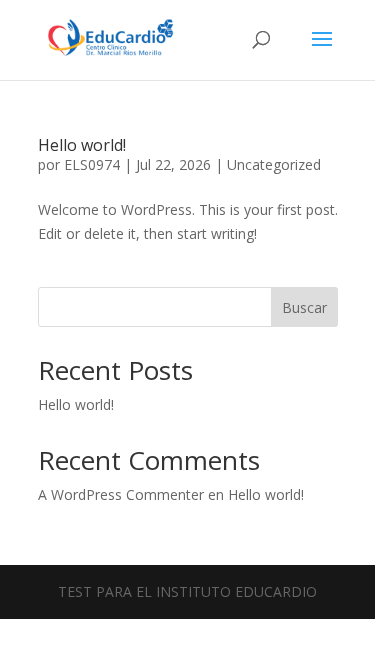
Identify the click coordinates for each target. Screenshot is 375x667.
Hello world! (82, 145)
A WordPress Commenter (121, 494)
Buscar (304, 307)
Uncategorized (274, 164)
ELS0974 (92, 164)
